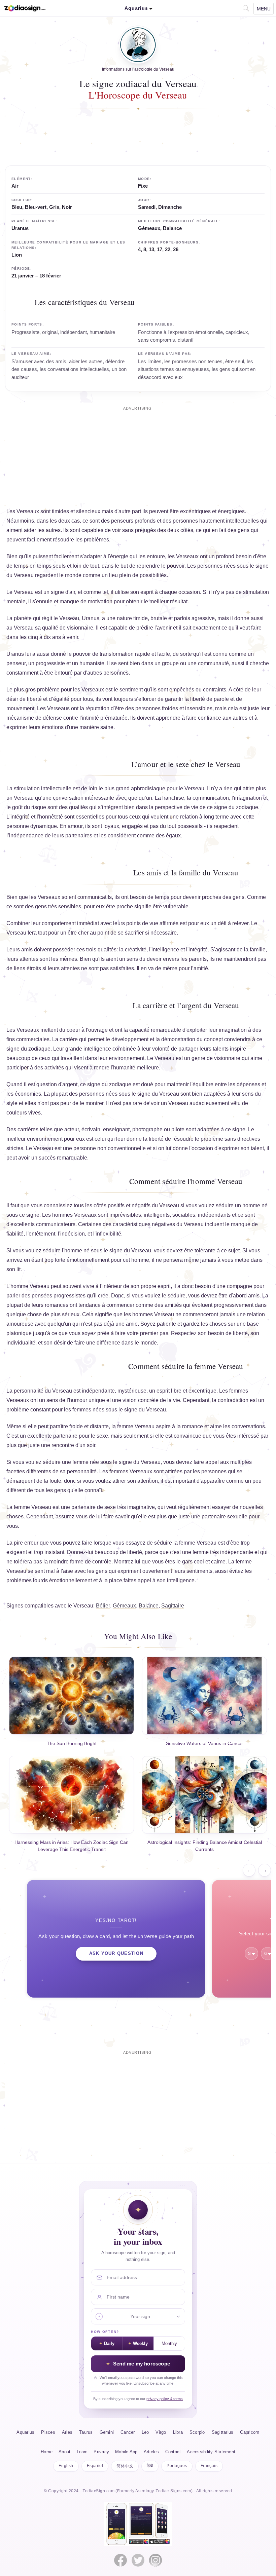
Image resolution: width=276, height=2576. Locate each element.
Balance (149, 1606)
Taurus (86, 2432)
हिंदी (150, 2466)
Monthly (169, 2344)
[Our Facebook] (120, 2560)
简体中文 (125, 2466)
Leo (145, 2432)
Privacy (101, 2452)
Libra (178, 2432)
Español (95, 2466)
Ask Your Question (116, 1954)
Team (82, 2452)
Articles (151, 2452)
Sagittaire (173, 1606)
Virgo (161, 2432)
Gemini (107, 2432)
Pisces (48, 2432)
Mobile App (126, 2452)
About (64, 2452)
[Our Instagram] (156, 2560)
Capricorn (250, 2432)
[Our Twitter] (138, 2560)
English (66, 2466)
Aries (67, 2432)
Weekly (140, 2344)
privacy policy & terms (165, 2399)
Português (177, 2466)
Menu (264, 9)
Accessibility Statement (211, 2452)
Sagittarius (223, 2432)
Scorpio (197, 2432)
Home (47, 2452)
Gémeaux (124, 1606)
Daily (109, 2344)
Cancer (128, 2432)
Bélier (103, 1606)
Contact (173, 2452)
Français (209, 2466)
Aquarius (25, 2432)
